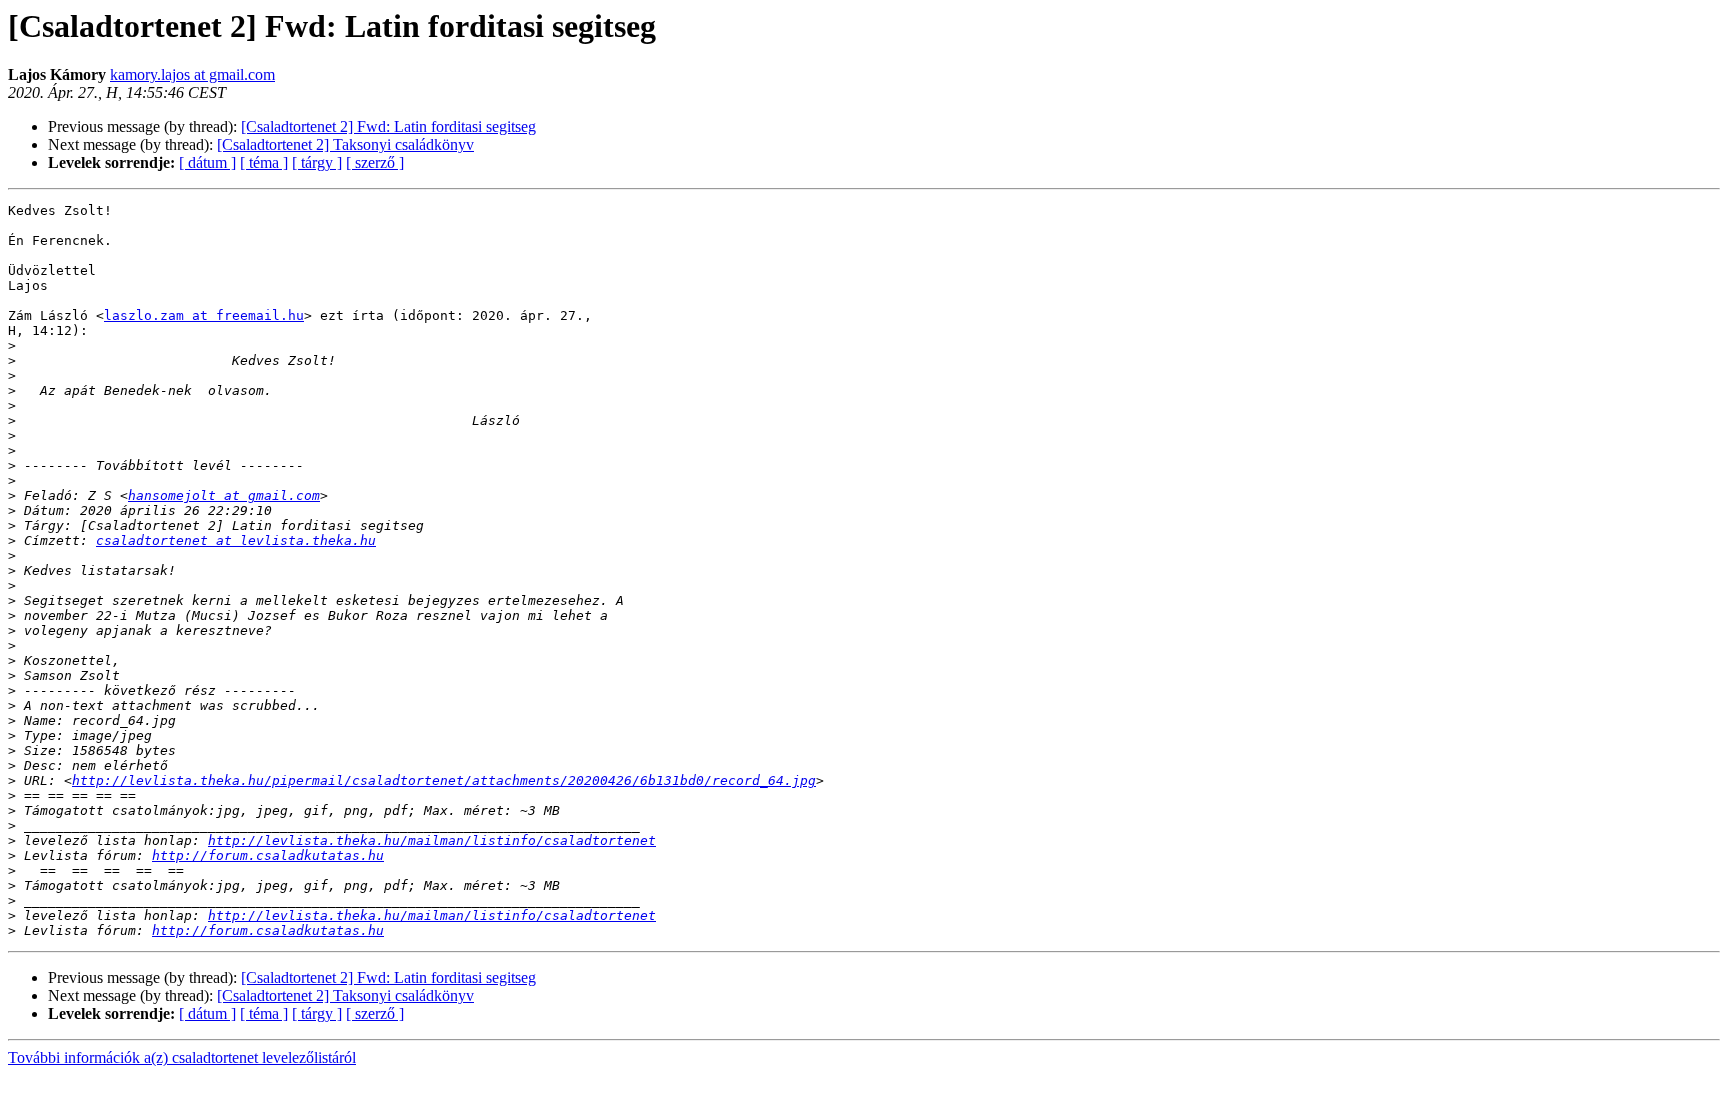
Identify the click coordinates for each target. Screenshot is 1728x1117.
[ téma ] (264, 162)
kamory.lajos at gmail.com (192, 74)
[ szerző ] (375, 162)
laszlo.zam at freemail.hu (204, 315)
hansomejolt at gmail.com (224, 495)
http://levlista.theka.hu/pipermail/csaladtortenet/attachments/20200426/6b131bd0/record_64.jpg (444, 780)
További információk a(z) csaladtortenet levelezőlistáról (182, 1057)
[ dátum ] (207, 162)
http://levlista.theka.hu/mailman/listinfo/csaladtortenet (432, 840)
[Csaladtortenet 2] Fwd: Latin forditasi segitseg (388, 126)
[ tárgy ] (317, 162)
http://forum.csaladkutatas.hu (268, 855)
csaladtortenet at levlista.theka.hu (236, 540)
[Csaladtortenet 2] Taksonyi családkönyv (345, 144)
